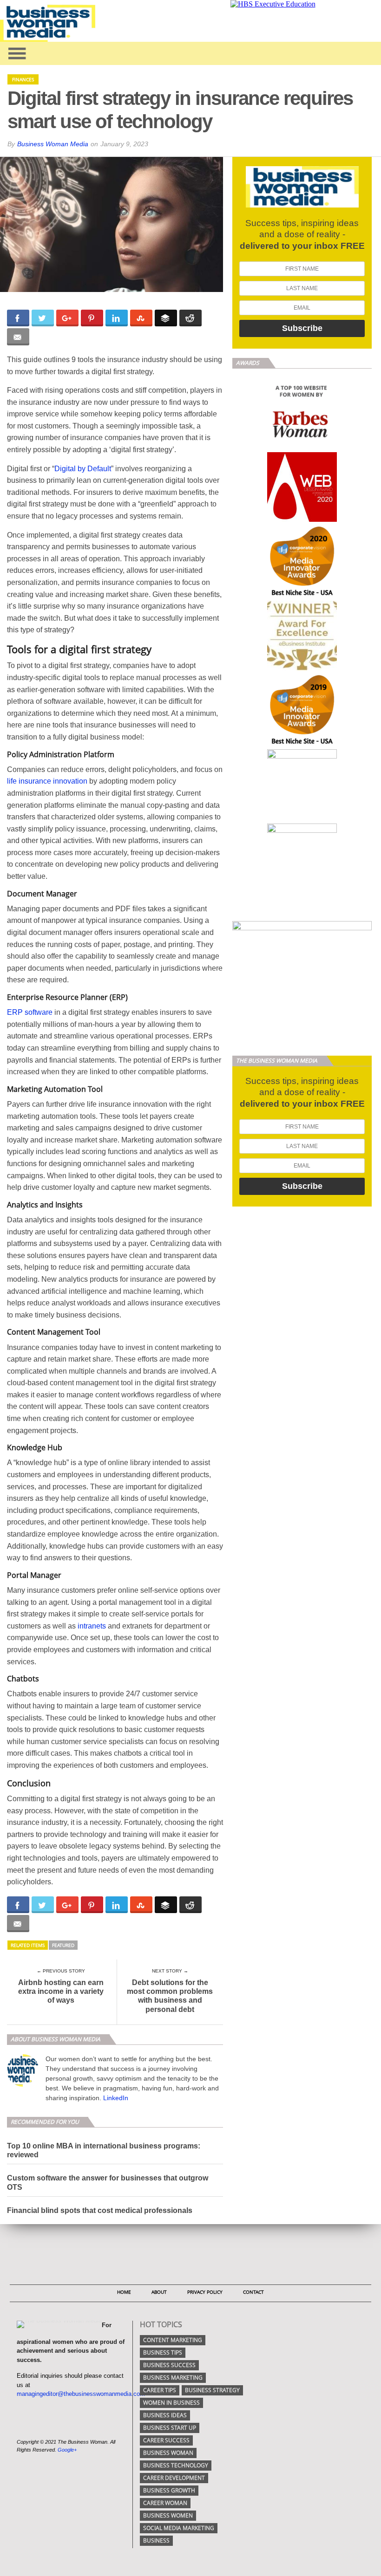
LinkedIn (116, 2098)
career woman (165, 2503)
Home (124, 2292)
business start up (170, 2428)
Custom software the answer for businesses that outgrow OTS (108, 2182)
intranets (92, 1626)
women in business (171, 2403)
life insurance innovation (47, 781)
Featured (63, 1945)
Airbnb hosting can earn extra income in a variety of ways (61, 1991)
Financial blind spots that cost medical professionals (100, 2210)
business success (169, 2365)
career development (174, 2478)
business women (168, 2515)
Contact (253, 2292)
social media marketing (179, 2528)
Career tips (160, 2390)
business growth (169, 2490)
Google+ (67, 2450)
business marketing (173, 2378)
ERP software (30, 1012)
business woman (168, 2453)
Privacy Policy (205, 2292)
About (159, 2292)
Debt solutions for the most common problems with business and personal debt (170, 1996)
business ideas (165, 2415)
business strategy (212, 2390)
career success (166, 2440)
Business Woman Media (53, 144)
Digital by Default (83, 469)
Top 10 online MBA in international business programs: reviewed (104, 2150)
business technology (176, 2465)
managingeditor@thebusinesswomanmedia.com (81, 2394)
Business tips (163, 2352)
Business (156, 2540)
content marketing (173, 2340)
